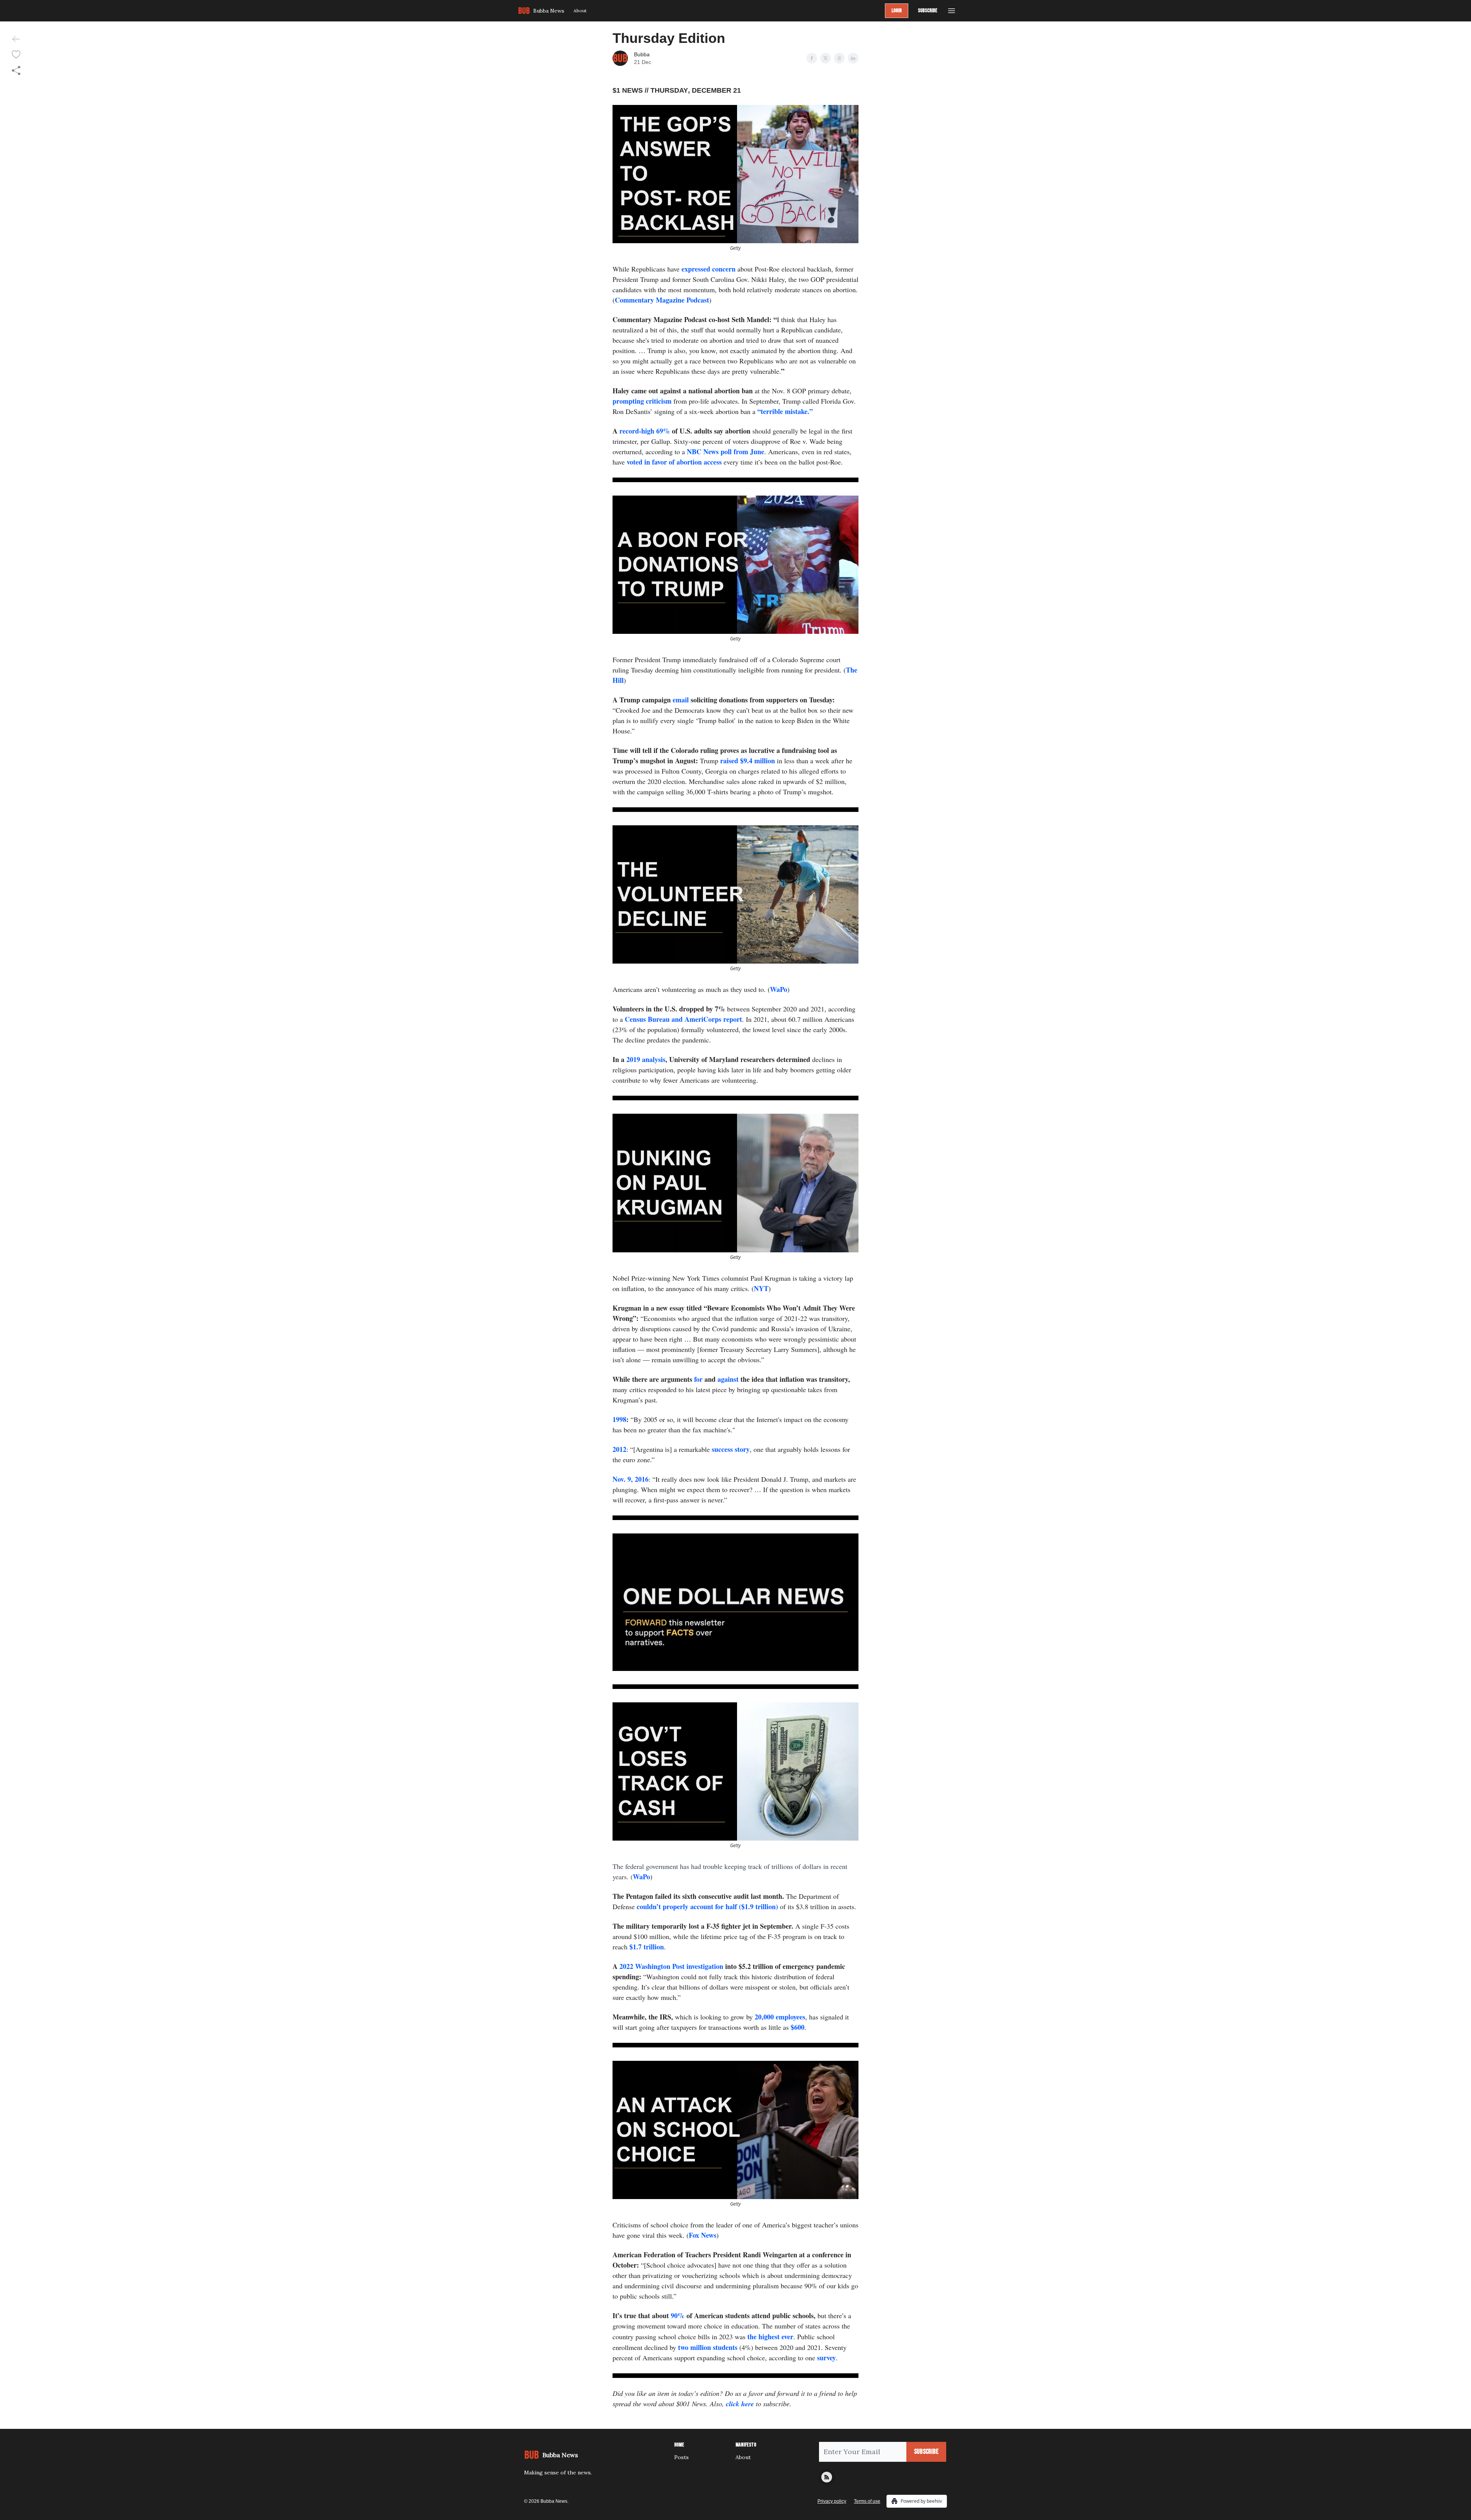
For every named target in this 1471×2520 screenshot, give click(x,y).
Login (897, 11)
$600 (798, 2027)
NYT (761, 1288)
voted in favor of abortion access (674, 462)
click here (740, 2404)
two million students (708, 2347)
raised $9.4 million (748, 761)
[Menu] (952, 10)
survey (826, 2358)
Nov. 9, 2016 (631, 1479)
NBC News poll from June (725, 452)
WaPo (779, 989)
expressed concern (708, 269)
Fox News (703, 2235)
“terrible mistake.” (785, 411)
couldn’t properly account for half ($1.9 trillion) (707, 1906)
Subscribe (928, 11)
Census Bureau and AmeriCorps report (683, 1019)
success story (731, 1449)
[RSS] (827, 2477)
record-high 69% (645, 431)
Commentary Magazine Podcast (662, 300)
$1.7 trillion (647, 1947)
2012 (619, 1449)
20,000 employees (780, 2017)
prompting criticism (642, 401)
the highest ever (770, 2337)
